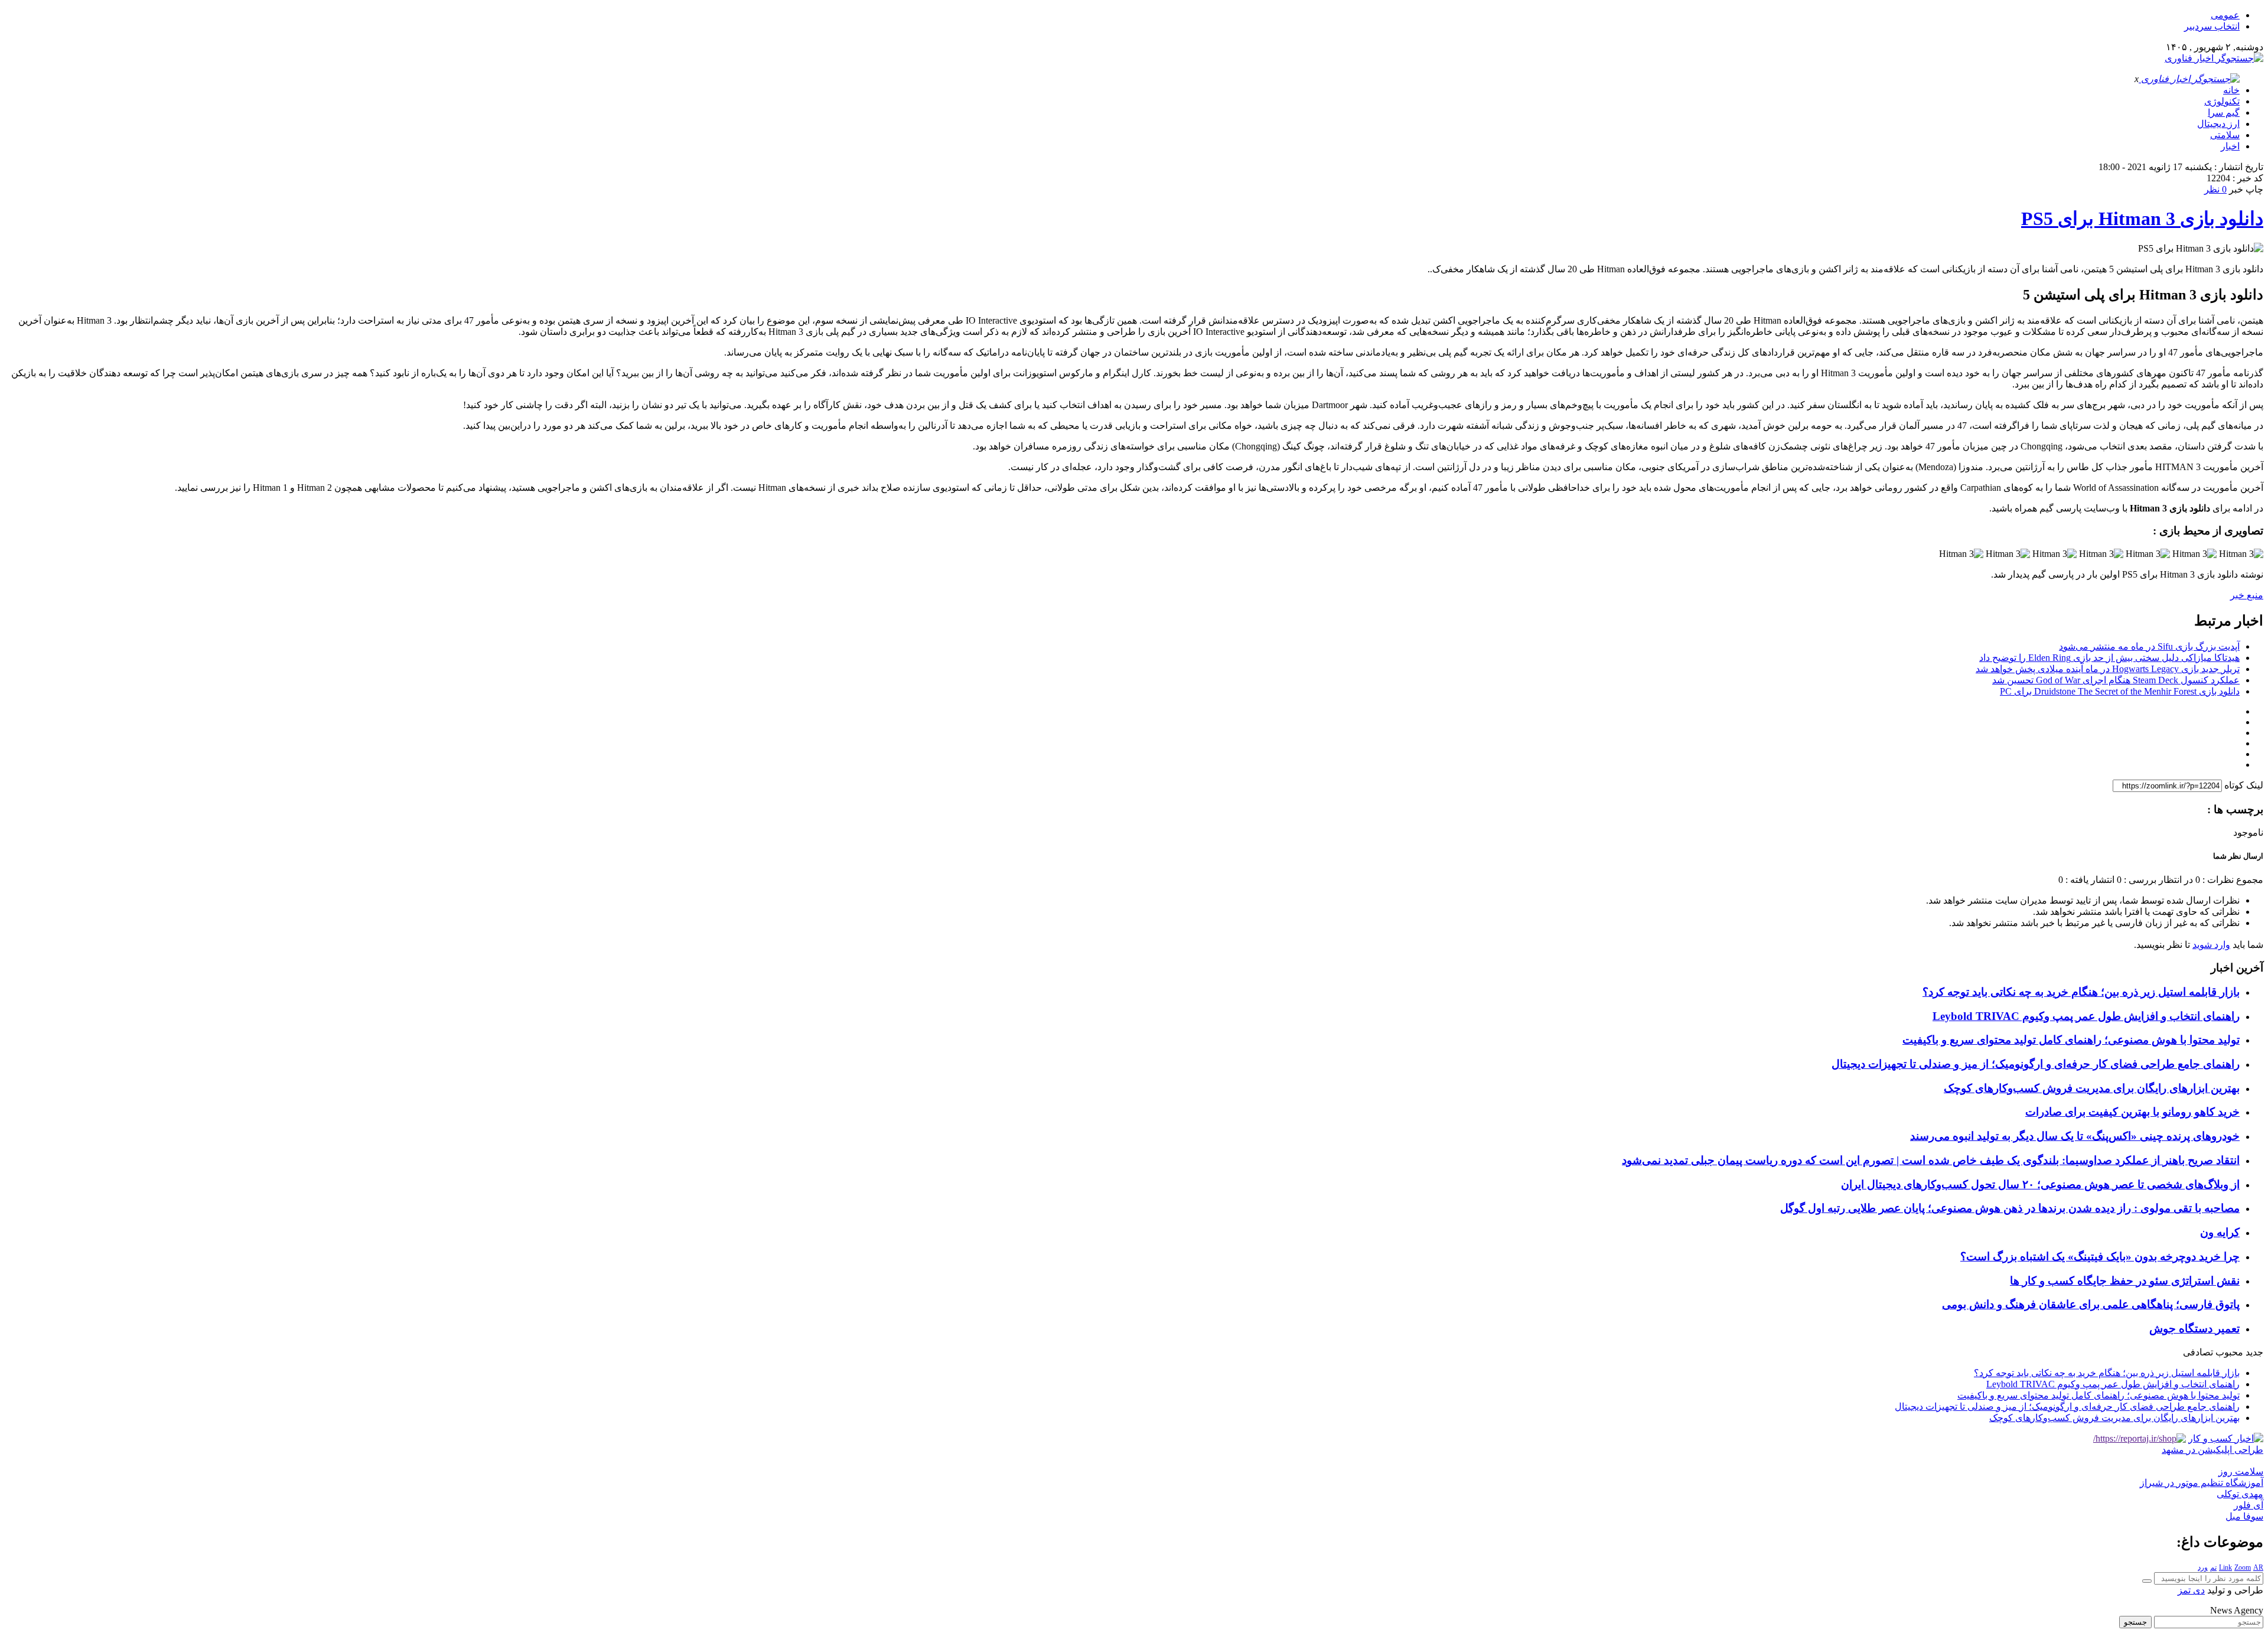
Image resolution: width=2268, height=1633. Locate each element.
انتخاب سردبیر (2212, 26)
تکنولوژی (2222, 101)
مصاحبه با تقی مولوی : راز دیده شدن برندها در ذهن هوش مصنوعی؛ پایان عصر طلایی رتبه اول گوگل (2010, 1208)
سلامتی (2225, 135)
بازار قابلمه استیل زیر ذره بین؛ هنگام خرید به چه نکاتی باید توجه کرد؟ (2081, 992)
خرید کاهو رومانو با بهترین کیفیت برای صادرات (2132, 1112)
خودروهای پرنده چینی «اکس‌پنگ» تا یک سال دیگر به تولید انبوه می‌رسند (2075, 1136)
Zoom (2243, 1567)
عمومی (2225, 15)
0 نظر (2215, 189)
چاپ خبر (2246, 189)
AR (2258, 1567)
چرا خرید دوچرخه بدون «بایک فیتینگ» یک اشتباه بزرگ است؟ (2100, 1256)
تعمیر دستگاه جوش (2194, 1329)
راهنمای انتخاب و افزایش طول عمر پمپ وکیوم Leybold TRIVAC (2086, 1016)
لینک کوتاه (2244, 785)
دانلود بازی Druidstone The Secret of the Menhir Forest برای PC (2120, 691)
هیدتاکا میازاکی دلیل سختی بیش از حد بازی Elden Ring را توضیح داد (2109, 658)
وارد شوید (2211, 945)
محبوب (2229, 1352)
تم (2213, 1567)
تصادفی (2198, 1352)
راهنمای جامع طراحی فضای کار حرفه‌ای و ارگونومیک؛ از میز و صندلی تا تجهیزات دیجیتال (2036, 1064)
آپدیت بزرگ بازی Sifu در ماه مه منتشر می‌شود (2149, 646)
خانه (2231, 90)
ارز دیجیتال (2218, 124)
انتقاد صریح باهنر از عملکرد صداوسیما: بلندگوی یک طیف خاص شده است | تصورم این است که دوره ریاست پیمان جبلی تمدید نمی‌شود (1931, 1160)
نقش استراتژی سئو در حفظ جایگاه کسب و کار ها (2125, 1281)
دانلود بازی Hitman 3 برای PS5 (2142, 219)
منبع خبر (2247, 595)
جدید (2254, 1352)
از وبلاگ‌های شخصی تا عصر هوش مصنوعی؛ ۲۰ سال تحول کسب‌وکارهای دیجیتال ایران (2040, 1184)
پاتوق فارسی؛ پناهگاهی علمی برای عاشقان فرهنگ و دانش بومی (2091, 1304)
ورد (2203, 1567)
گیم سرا (2224, 113)
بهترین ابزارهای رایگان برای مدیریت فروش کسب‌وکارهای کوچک (2092, 1088)
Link (2225, 1567)
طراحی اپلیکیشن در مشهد (2212, 1450)
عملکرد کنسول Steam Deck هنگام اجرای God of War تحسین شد (2116, 680)
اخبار (2230, 146)
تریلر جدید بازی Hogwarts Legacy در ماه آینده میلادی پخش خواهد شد (2108, 669)
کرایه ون (2220, 1232)
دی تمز (2191, 1590)
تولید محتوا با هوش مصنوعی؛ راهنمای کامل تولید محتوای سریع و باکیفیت (2071, 1040)
